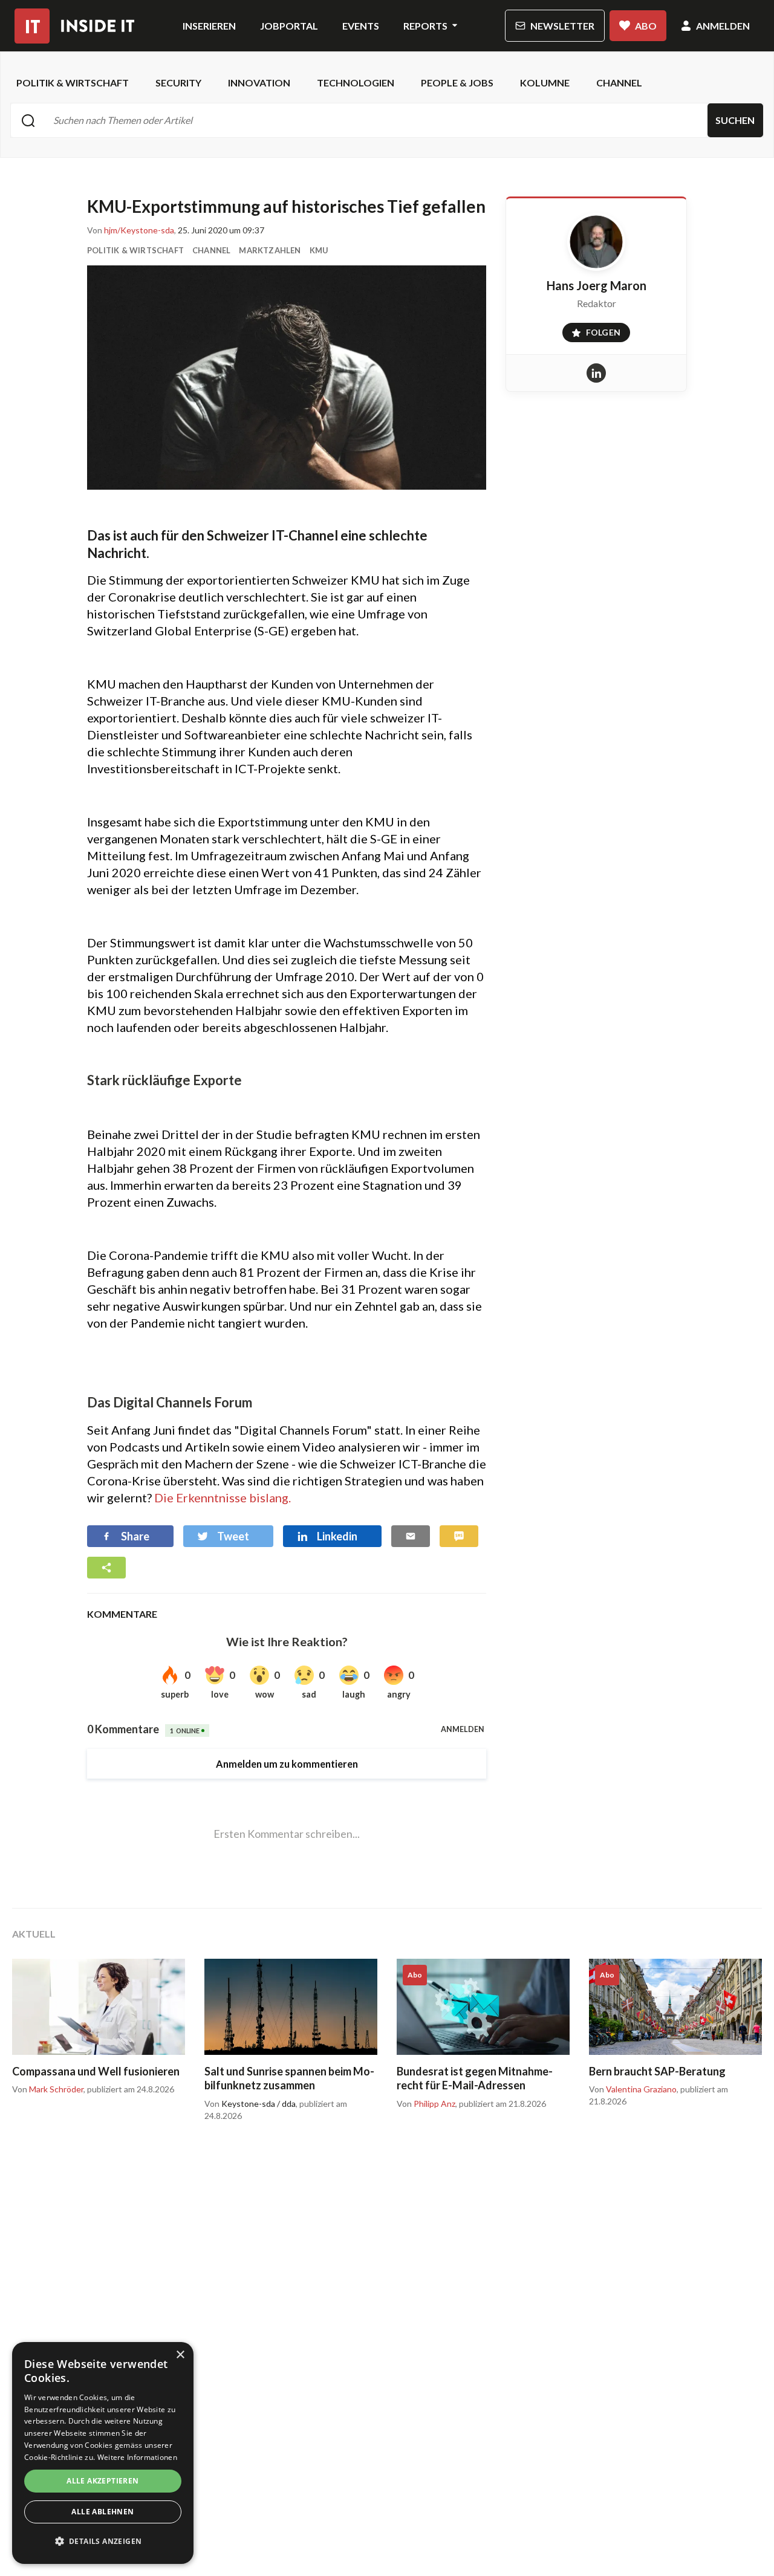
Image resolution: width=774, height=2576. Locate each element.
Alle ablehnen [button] (102, 2512)
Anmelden (723, 26)
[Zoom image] (287, 378)
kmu (319, 250)
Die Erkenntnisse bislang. (223, 1497)
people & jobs (457, 83)
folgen (592, 330)
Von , (132, 230)
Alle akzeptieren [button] (102, 2481)
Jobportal (289, 26)
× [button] (180, 2355)
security (178, 83)
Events (361, 26)
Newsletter (562, 26)
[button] (103, 2542)
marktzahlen (270, 250)
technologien (356, 83)
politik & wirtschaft (73, 83)
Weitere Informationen (137, 2457)
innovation (259, 83)
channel (619, 83)
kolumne (545, 83)
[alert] (103, 2453)
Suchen (735, 120)
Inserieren (209, 26)
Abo (646, 26)
